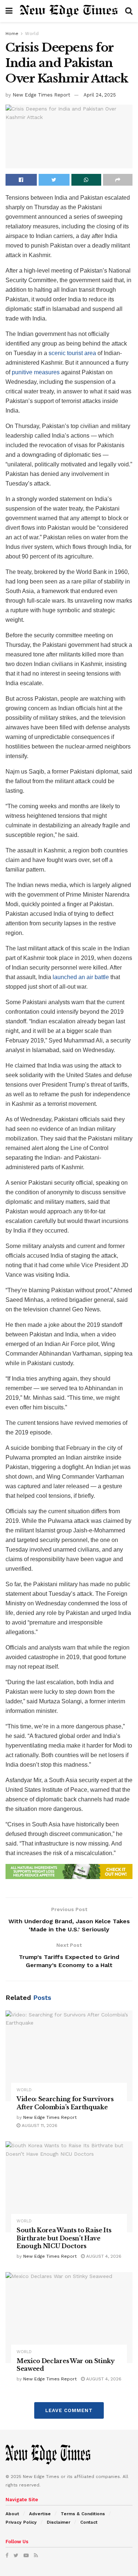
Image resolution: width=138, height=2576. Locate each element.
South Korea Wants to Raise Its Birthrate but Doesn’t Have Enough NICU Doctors (64, 2238)
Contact (89, 2522)
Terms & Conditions (83, 2514)
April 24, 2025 (100, 95)
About (12, 2514)
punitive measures (36, 372)
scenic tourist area (72, 353)
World (32, 34)
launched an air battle (81, 977)
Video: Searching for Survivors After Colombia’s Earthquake (65, 2103)
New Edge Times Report (41, 95)
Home (12, 34)
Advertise (40, 2514)
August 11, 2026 (39, 2125)
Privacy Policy (21, 2522)
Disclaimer (59, 2522)
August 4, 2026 (103, 2256)
